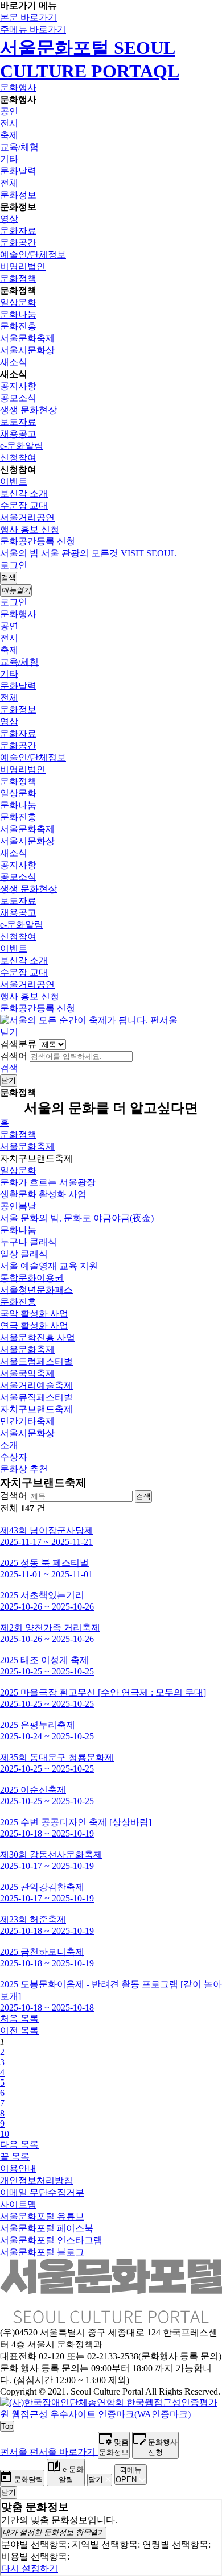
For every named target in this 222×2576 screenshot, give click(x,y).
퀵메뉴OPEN (129, 2475)
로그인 (14, 565)
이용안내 (18, 2168)
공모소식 (18, 398)
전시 (9, 123)
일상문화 (18, 302)
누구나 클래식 (28, 1242)
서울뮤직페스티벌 (36, 1397)
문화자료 (18, 231)
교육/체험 (19, 147)
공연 (9, 111)
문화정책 (18, 278)
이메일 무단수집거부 (42, 2192)
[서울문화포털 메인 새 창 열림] (111, 2319)
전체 (9, 183)
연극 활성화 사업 (34, 1326)
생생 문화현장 (28, 410)
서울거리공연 (27, 517)
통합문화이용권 (32, 1278)
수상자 (14, 1457)
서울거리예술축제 (36, 1385)
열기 (54, 2532)
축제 (9, 135)
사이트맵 (18, 2204)
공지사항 (18, 386)
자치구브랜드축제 (36, 1409)
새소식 (14, 362)
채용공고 (18, 434)
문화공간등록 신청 (38, 541)
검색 (9, 1068)
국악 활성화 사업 (34, 1314)
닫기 (9, 1032)
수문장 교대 (24, 505)
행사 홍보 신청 (30, 529)
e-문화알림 (22, 446)
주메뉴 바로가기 (33, 29)
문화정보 (18, 195)
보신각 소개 (24, 493)
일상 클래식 (24, 1254)
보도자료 (18, 422)
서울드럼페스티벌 (36, 1361)
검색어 (14, 1056)
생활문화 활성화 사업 (43, 1194)
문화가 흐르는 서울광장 (48, 1182)
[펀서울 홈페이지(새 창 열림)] (89, 1020)
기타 (9, 159)
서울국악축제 (27, 1373)
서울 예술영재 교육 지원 (49, 1266)
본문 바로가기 (28, 17)
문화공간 (18, 243)
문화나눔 (18, 314)
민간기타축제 (27, 1421)
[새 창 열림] (111, 2414)
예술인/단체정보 (33, 255)
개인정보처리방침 (36, 2180)
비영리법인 (23, 266)
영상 (9, 219)
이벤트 (14, 481)
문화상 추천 (24, 1469)
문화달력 (18, 171)
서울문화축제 (27, 338)
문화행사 (18, 87)
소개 (9, 1445)
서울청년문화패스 (36, 1290)
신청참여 (18, 458)
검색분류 (18, 1044)
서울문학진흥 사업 (38, 1337)
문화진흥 (18, 326)
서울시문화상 (27, 350)
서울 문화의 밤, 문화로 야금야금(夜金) (77, 1218)
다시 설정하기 (30, 2568)
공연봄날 (18, 1206)
